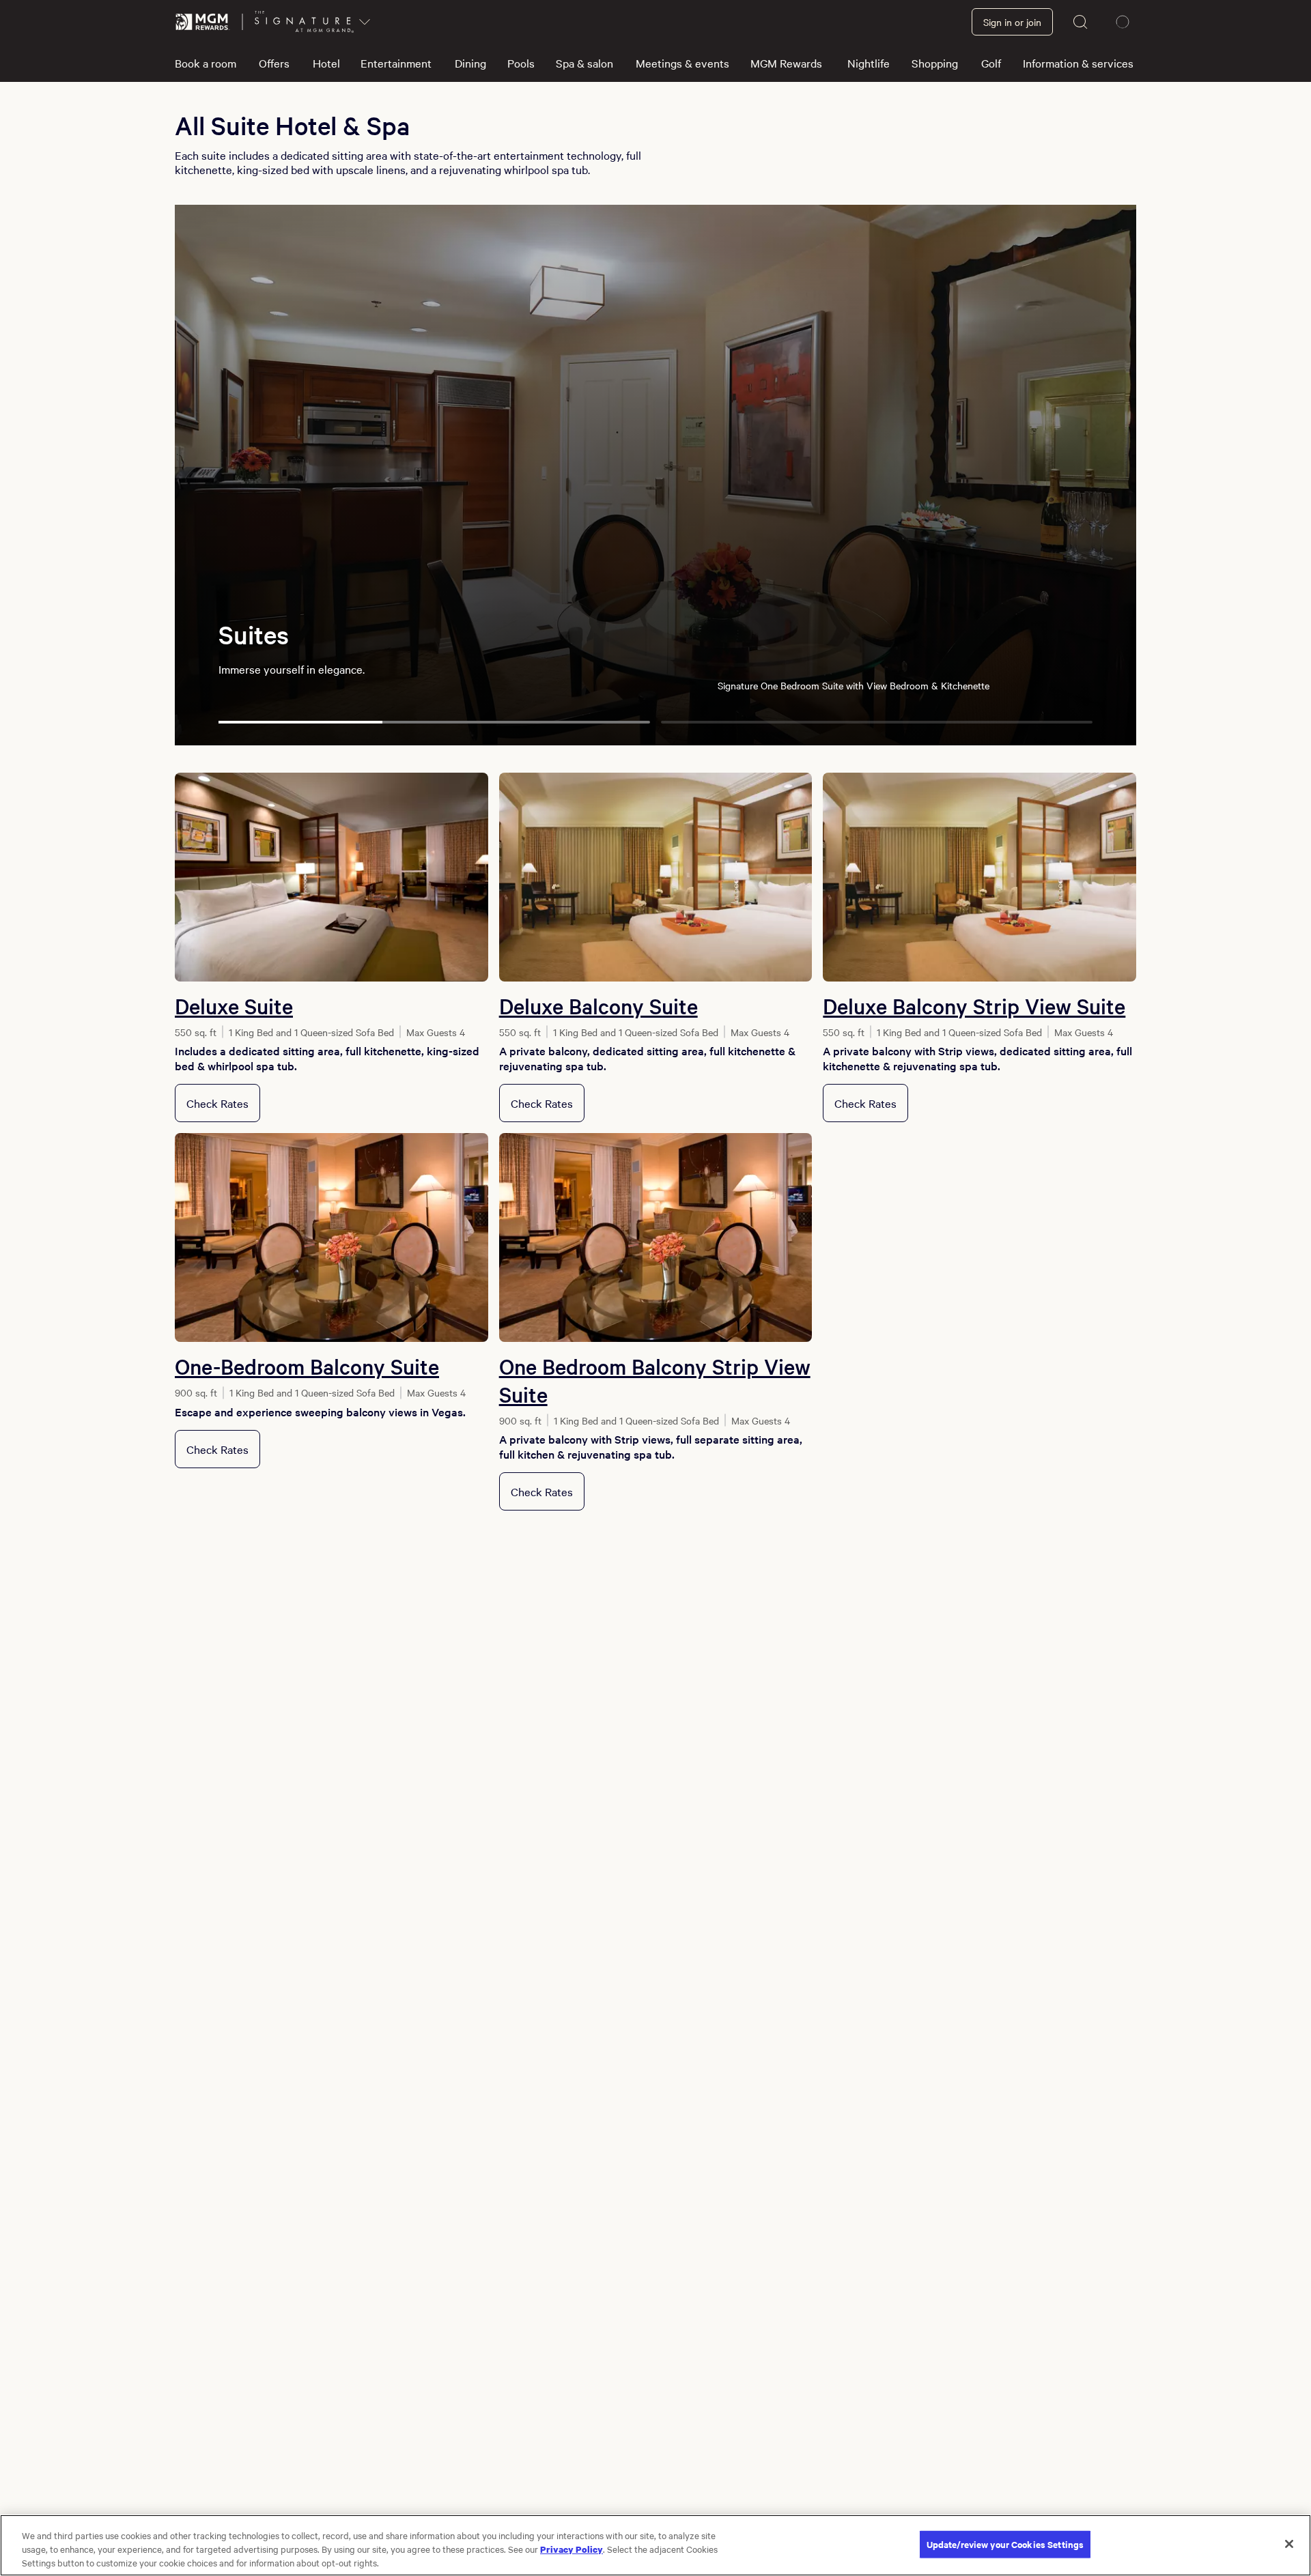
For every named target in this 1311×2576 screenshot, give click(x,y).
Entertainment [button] (396, 63)
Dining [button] (470, 63)
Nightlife (869, 63)
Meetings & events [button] (682, 63)
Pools (521, 63)
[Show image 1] (434, 722)
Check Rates (217, 1103)
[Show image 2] (877, 722)
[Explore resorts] (365, 22)
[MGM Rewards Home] (203, 22)
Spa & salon (584, 63)
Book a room (206, 63)
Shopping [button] (935, 63)
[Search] (1081, 22)
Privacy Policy (572, 2549)
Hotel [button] (326, 63)
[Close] (1289, 2544)
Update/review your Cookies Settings (1005, 2544)
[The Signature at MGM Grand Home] (304, 22)
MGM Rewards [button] (786, 63)
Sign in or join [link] (1012, 22)
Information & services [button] (1078, 63)
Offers (274, 63)
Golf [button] (991, 63)
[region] (655, 2545)
